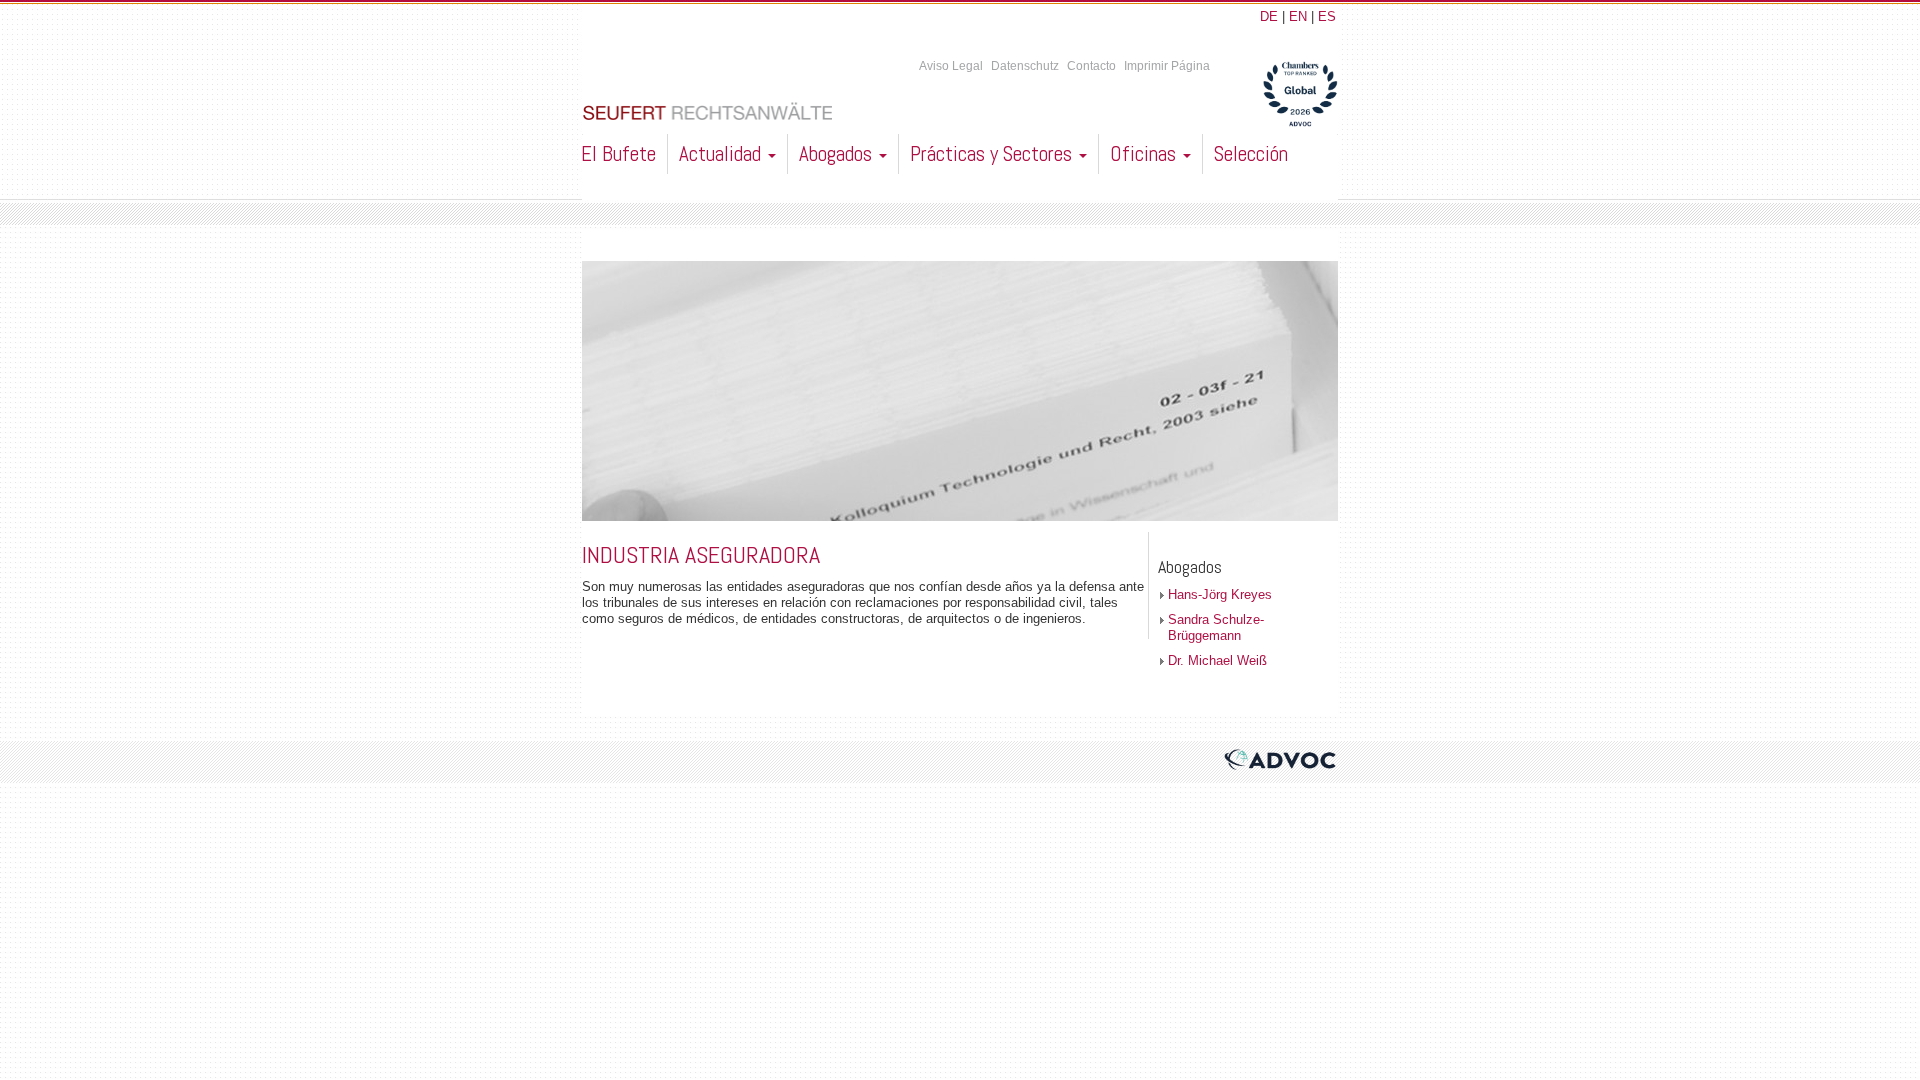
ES (1327, 16)
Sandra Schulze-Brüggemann (1216, 627)
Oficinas (1145, 153)
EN (1298, 16)
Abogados (838, 153)
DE (1269, 16)
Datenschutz (1025, 66)
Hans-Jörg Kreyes (1220, 594)
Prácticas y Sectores (993, 153)
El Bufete (618, 153)
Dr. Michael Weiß (1217, 660)
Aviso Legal (951, 66)
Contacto (1091, 66)
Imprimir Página (1167, 66)
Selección (1251, 153)
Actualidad (722, 153)
